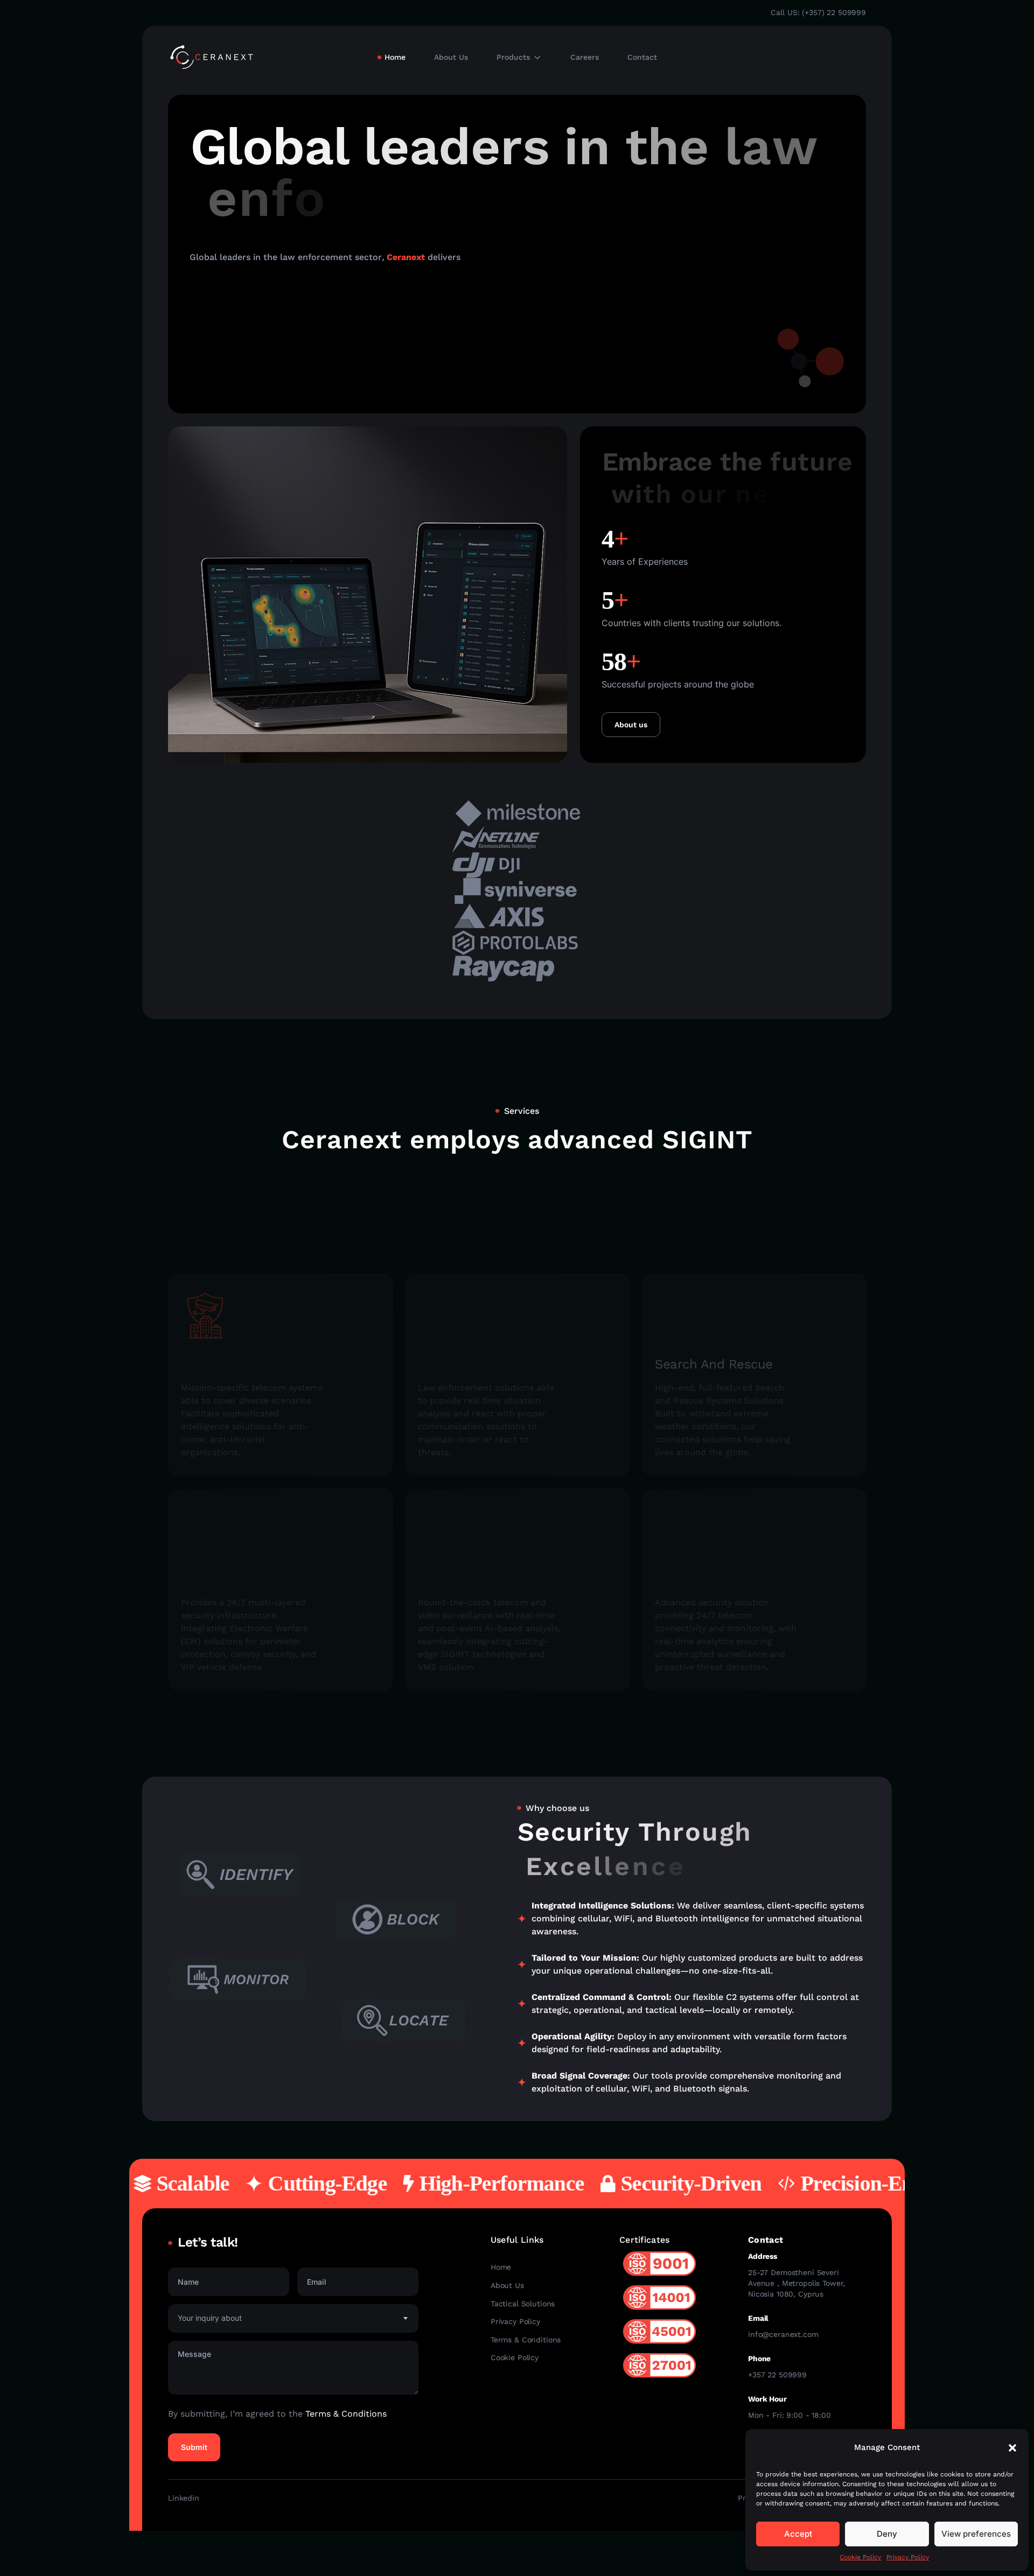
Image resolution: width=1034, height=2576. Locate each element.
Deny (887, 2534)
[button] (1012, 2448)
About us (631, 725)
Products (513, 57)
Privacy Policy (908, 2557)
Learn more (230, 375)
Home (395, 57)
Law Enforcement (472, 1364)
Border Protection (235, 1578)
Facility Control (700, 1578)
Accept (798, 2534)
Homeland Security (239, 1364)
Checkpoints (456, 1578)
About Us (451, 57)
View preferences (976, 2534)
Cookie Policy (860, 2557)
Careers (585, 57)
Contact (642, 57)
